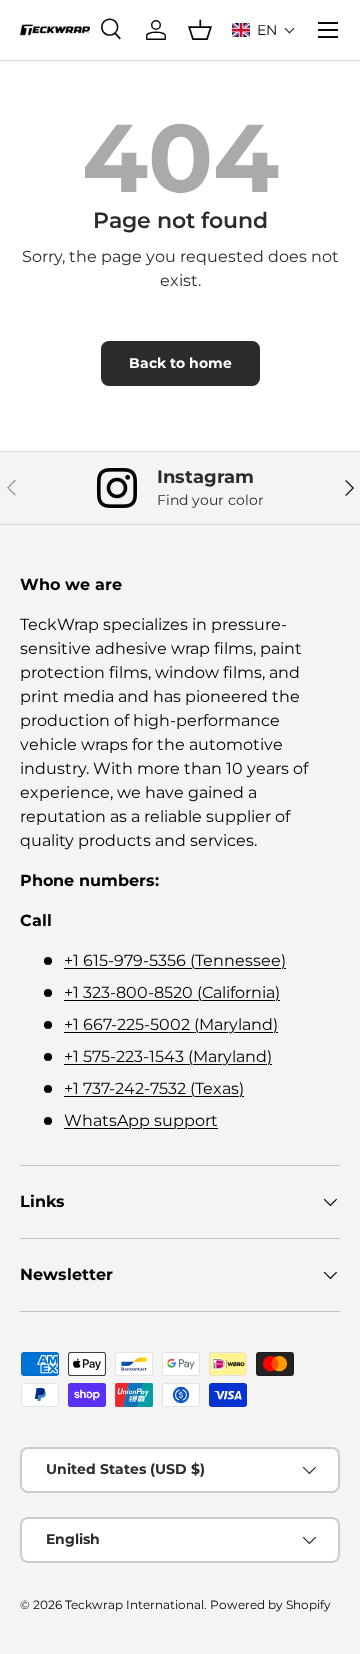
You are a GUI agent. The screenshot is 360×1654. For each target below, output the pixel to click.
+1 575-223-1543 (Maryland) (168, 1056)
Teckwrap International (134, 1604)
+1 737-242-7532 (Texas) (154, 1088)
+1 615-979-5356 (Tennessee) (175, 960)
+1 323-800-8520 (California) (172, 992)
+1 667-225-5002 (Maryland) (171, 1024)
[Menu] (328, 30)
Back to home (180, 363)
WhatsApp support (141, 1120)
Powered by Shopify (270, 1604)
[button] (264, 30)
